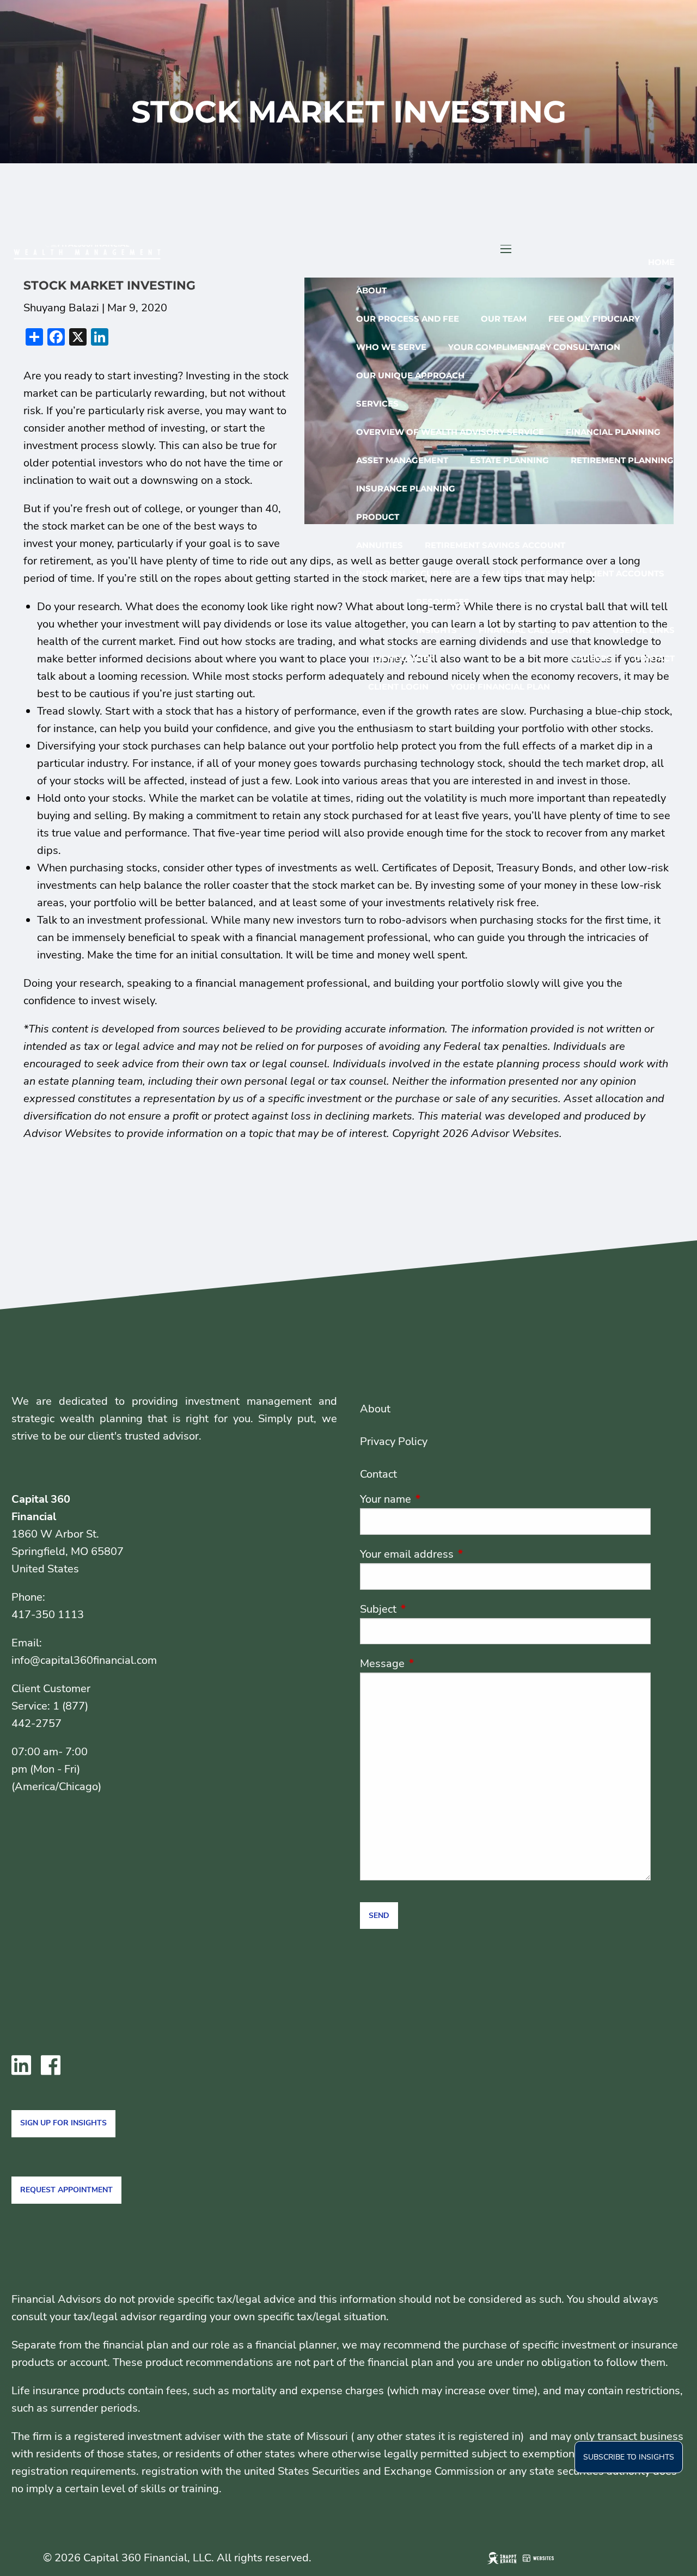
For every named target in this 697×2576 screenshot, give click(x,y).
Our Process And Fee (408, 319)
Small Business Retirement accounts (573, 573)
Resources (443, 602)
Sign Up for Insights (63, 2123)
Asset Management (402, 460)
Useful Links (644, 630)
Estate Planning (509, 460)
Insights (436, 630)
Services (377, 404)
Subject (431, 1609)
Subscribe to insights (629, 2457)
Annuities (380, 545)
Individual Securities (408, 573)
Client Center (402, 658)
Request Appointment (66, 2190)
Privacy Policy (394, 1441)
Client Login (398, 687)
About (371, 290)
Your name (438, 1499)
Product (378, 517)
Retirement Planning (622, 460)
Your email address (460, 1554)
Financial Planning (613, 432)
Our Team (504, 319)
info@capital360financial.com (84, 1660)
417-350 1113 (48, 1615)
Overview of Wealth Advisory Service (450, 432)
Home (661, 262)
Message (435, 1664)
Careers (592, 658)
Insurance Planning (406, 488)
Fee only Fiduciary (594, 319)
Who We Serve (391, 347)
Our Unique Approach (410, 375)
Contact (654, 658)
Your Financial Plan (500, 687)
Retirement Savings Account (495, 545)
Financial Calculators (535, 630)
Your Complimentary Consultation (534, 347)
